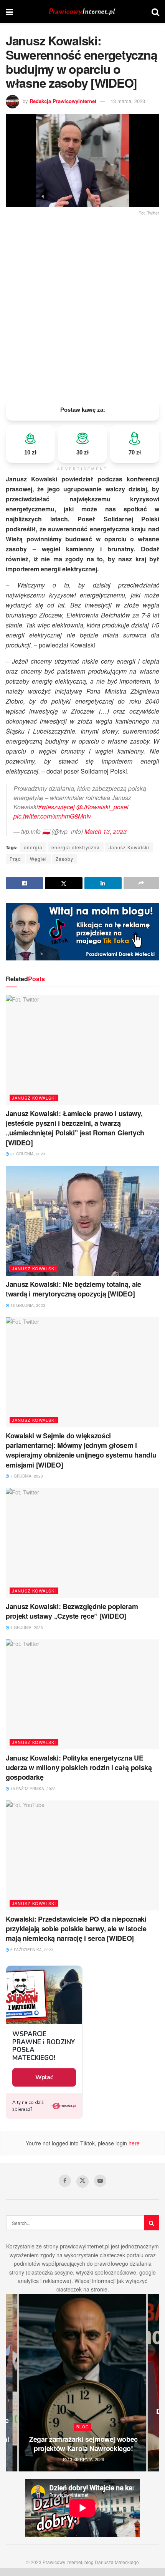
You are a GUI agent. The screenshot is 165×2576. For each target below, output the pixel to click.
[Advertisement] (82, 305)
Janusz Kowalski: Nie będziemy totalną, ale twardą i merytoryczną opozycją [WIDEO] (73, 1289)
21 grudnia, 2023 (27, 1154)
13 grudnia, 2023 (27, 1305)
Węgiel (38, 859)
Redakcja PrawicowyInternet (63, 101)
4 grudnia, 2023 (26, 1627)
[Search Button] (155, 12)
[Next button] (153, 2383)
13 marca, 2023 (128, 101)
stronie (99, 2289)
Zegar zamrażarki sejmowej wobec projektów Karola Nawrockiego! (83, 2444)
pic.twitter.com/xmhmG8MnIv (52, 816)
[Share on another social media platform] (141, 883)
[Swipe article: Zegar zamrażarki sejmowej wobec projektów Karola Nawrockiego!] (82, 2383)
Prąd (15, 859)
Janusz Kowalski (129, 847)
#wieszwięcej (56, 807)
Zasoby (64, 859)
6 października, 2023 (31, 1950)
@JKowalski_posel (102, 807)
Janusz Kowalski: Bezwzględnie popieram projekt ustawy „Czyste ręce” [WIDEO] (72, 1611)
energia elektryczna (76, 847)
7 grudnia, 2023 (26, 1476)
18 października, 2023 (32, 1789)
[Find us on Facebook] (65, 2181)
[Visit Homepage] (82, 12)
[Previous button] (12, 2383)
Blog (83, 2427)
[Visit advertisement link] (82, 932)
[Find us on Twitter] (82, 2182)
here (133, 2143)
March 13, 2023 (106, 831)
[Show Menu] (9, 12)
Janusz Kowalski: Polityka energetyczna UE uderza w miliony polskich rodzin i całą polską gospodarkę (79, 1767)
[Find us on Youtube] (100, 2181)
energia (33, 847)
